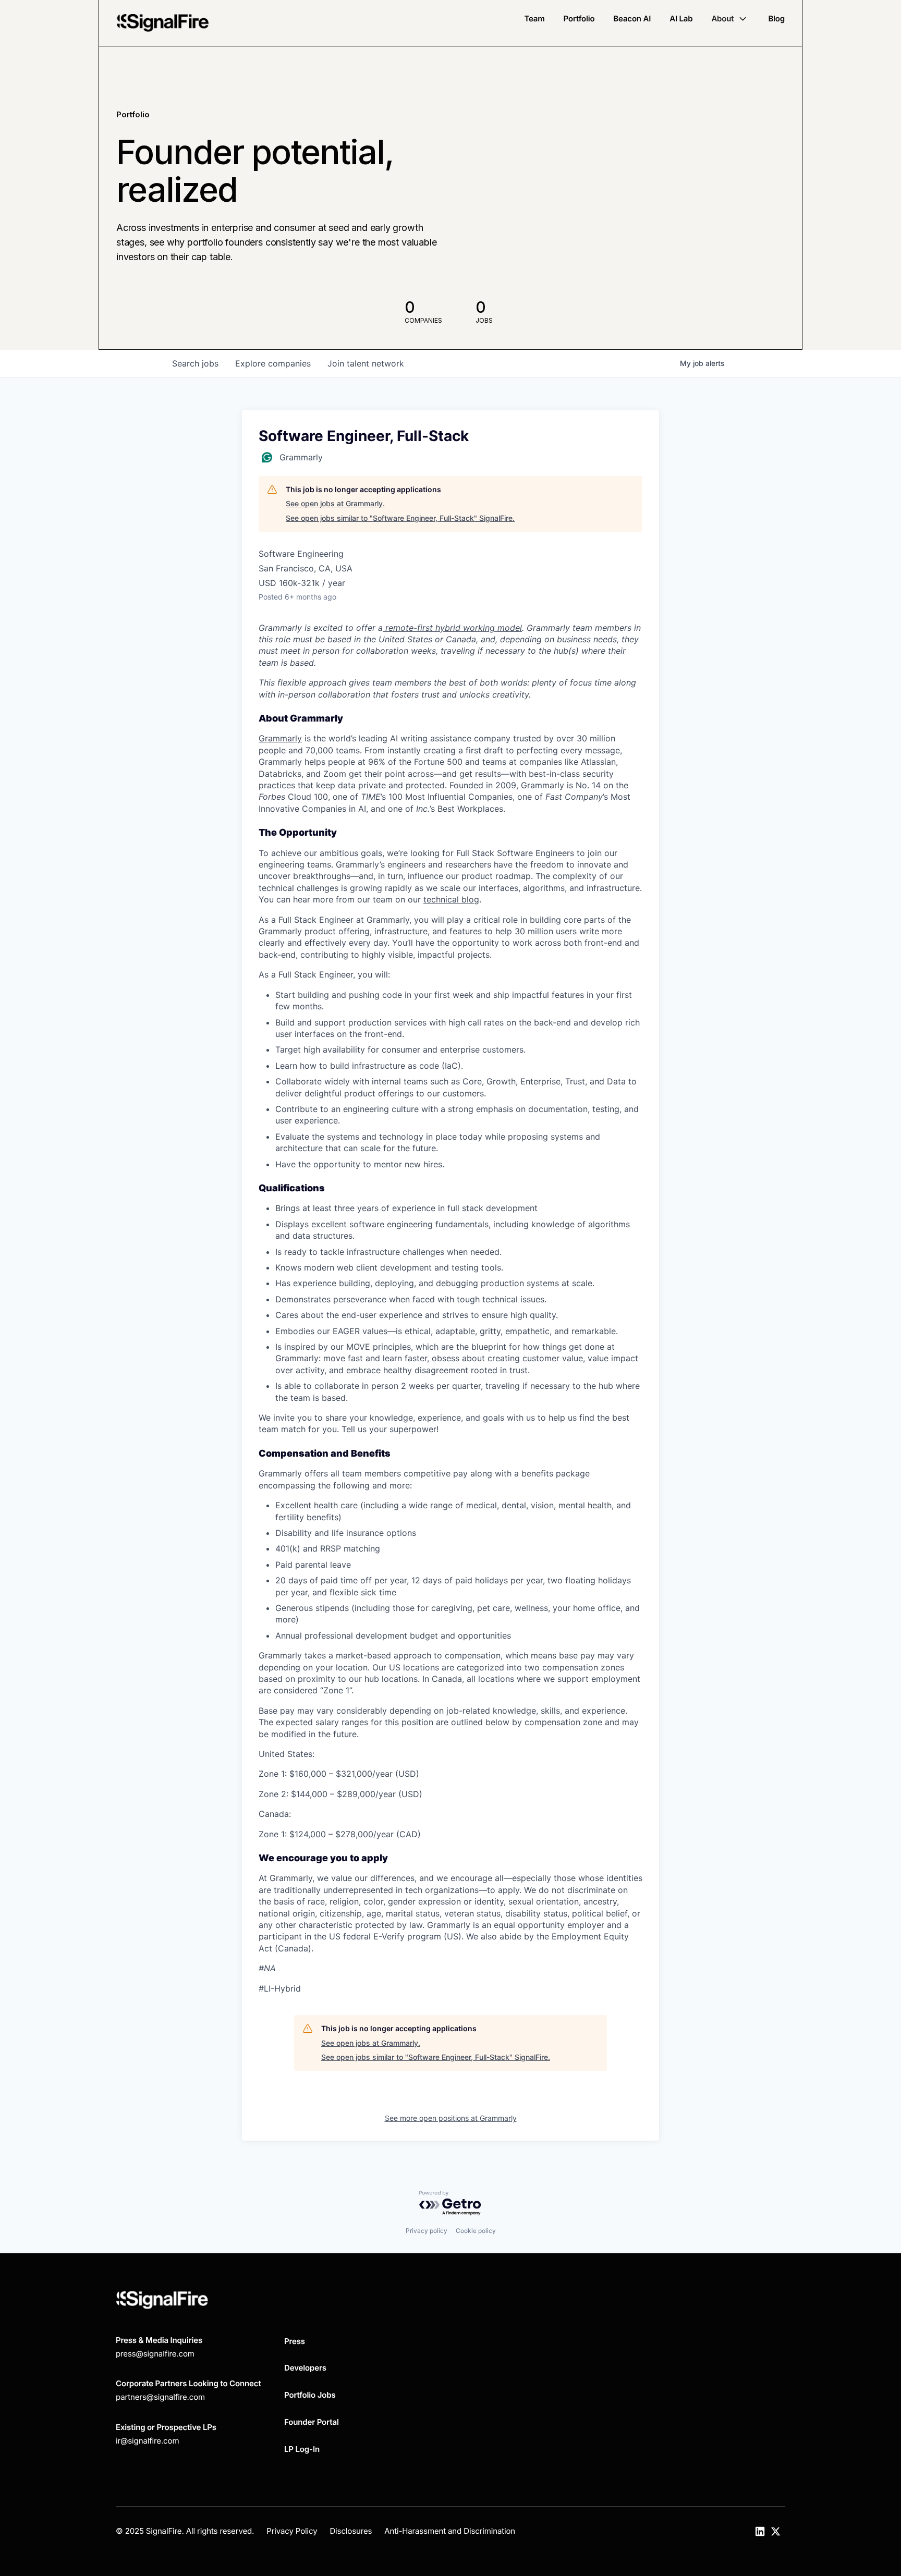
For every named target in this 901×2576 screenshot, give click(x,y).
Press (295, 2341)
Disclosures (351, 2531)
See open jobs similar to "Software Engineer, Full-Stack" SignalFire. (400, 518)
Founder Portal (312, 2422)
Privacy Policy (292, 2531)
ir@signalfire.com (147, 2441)
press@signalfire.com (155, 2354)
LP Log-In (302, 2449)
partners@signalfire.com (160, 2397)
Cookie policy (476, 2231)
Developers (305, 2368)
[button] (730, 19)
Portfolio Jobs (310, 2395)
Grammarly (280, 738)
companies (273, 363)
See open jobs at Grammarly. (335, 503)
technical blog (451, 899)
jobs (195, 363)
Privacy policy (427, 2231)
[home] (163, 23)
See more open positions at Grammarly (451, 2118)
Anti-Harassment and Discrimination (450, 2531)
